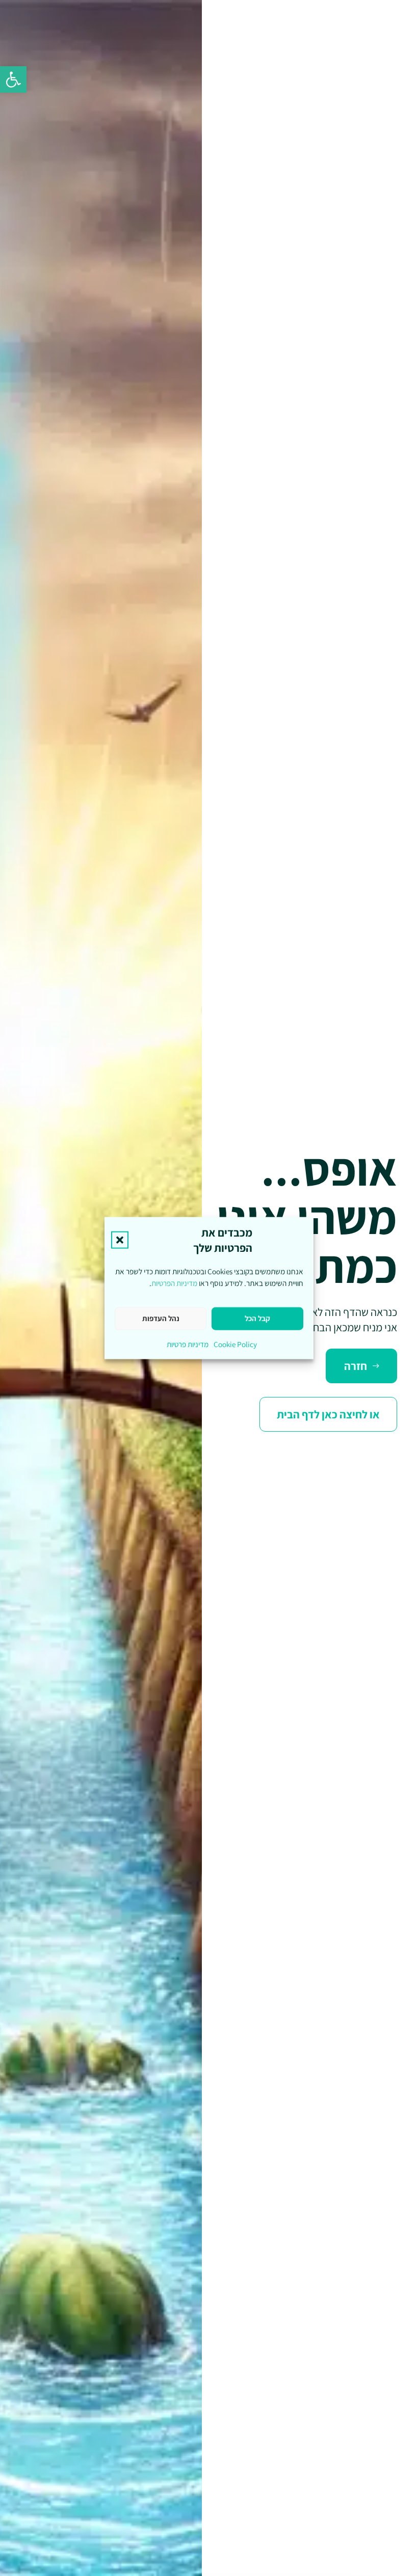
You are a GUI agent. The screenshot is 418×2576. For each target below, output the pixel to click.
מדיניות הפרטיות (174, 1283)
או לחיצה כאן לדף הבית (328, 1414)
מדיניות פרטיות (188, 1344)
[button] (13, 79)
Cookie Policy (235, 1344)
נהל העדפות (161, 1318)
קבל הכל (257, 1318)
